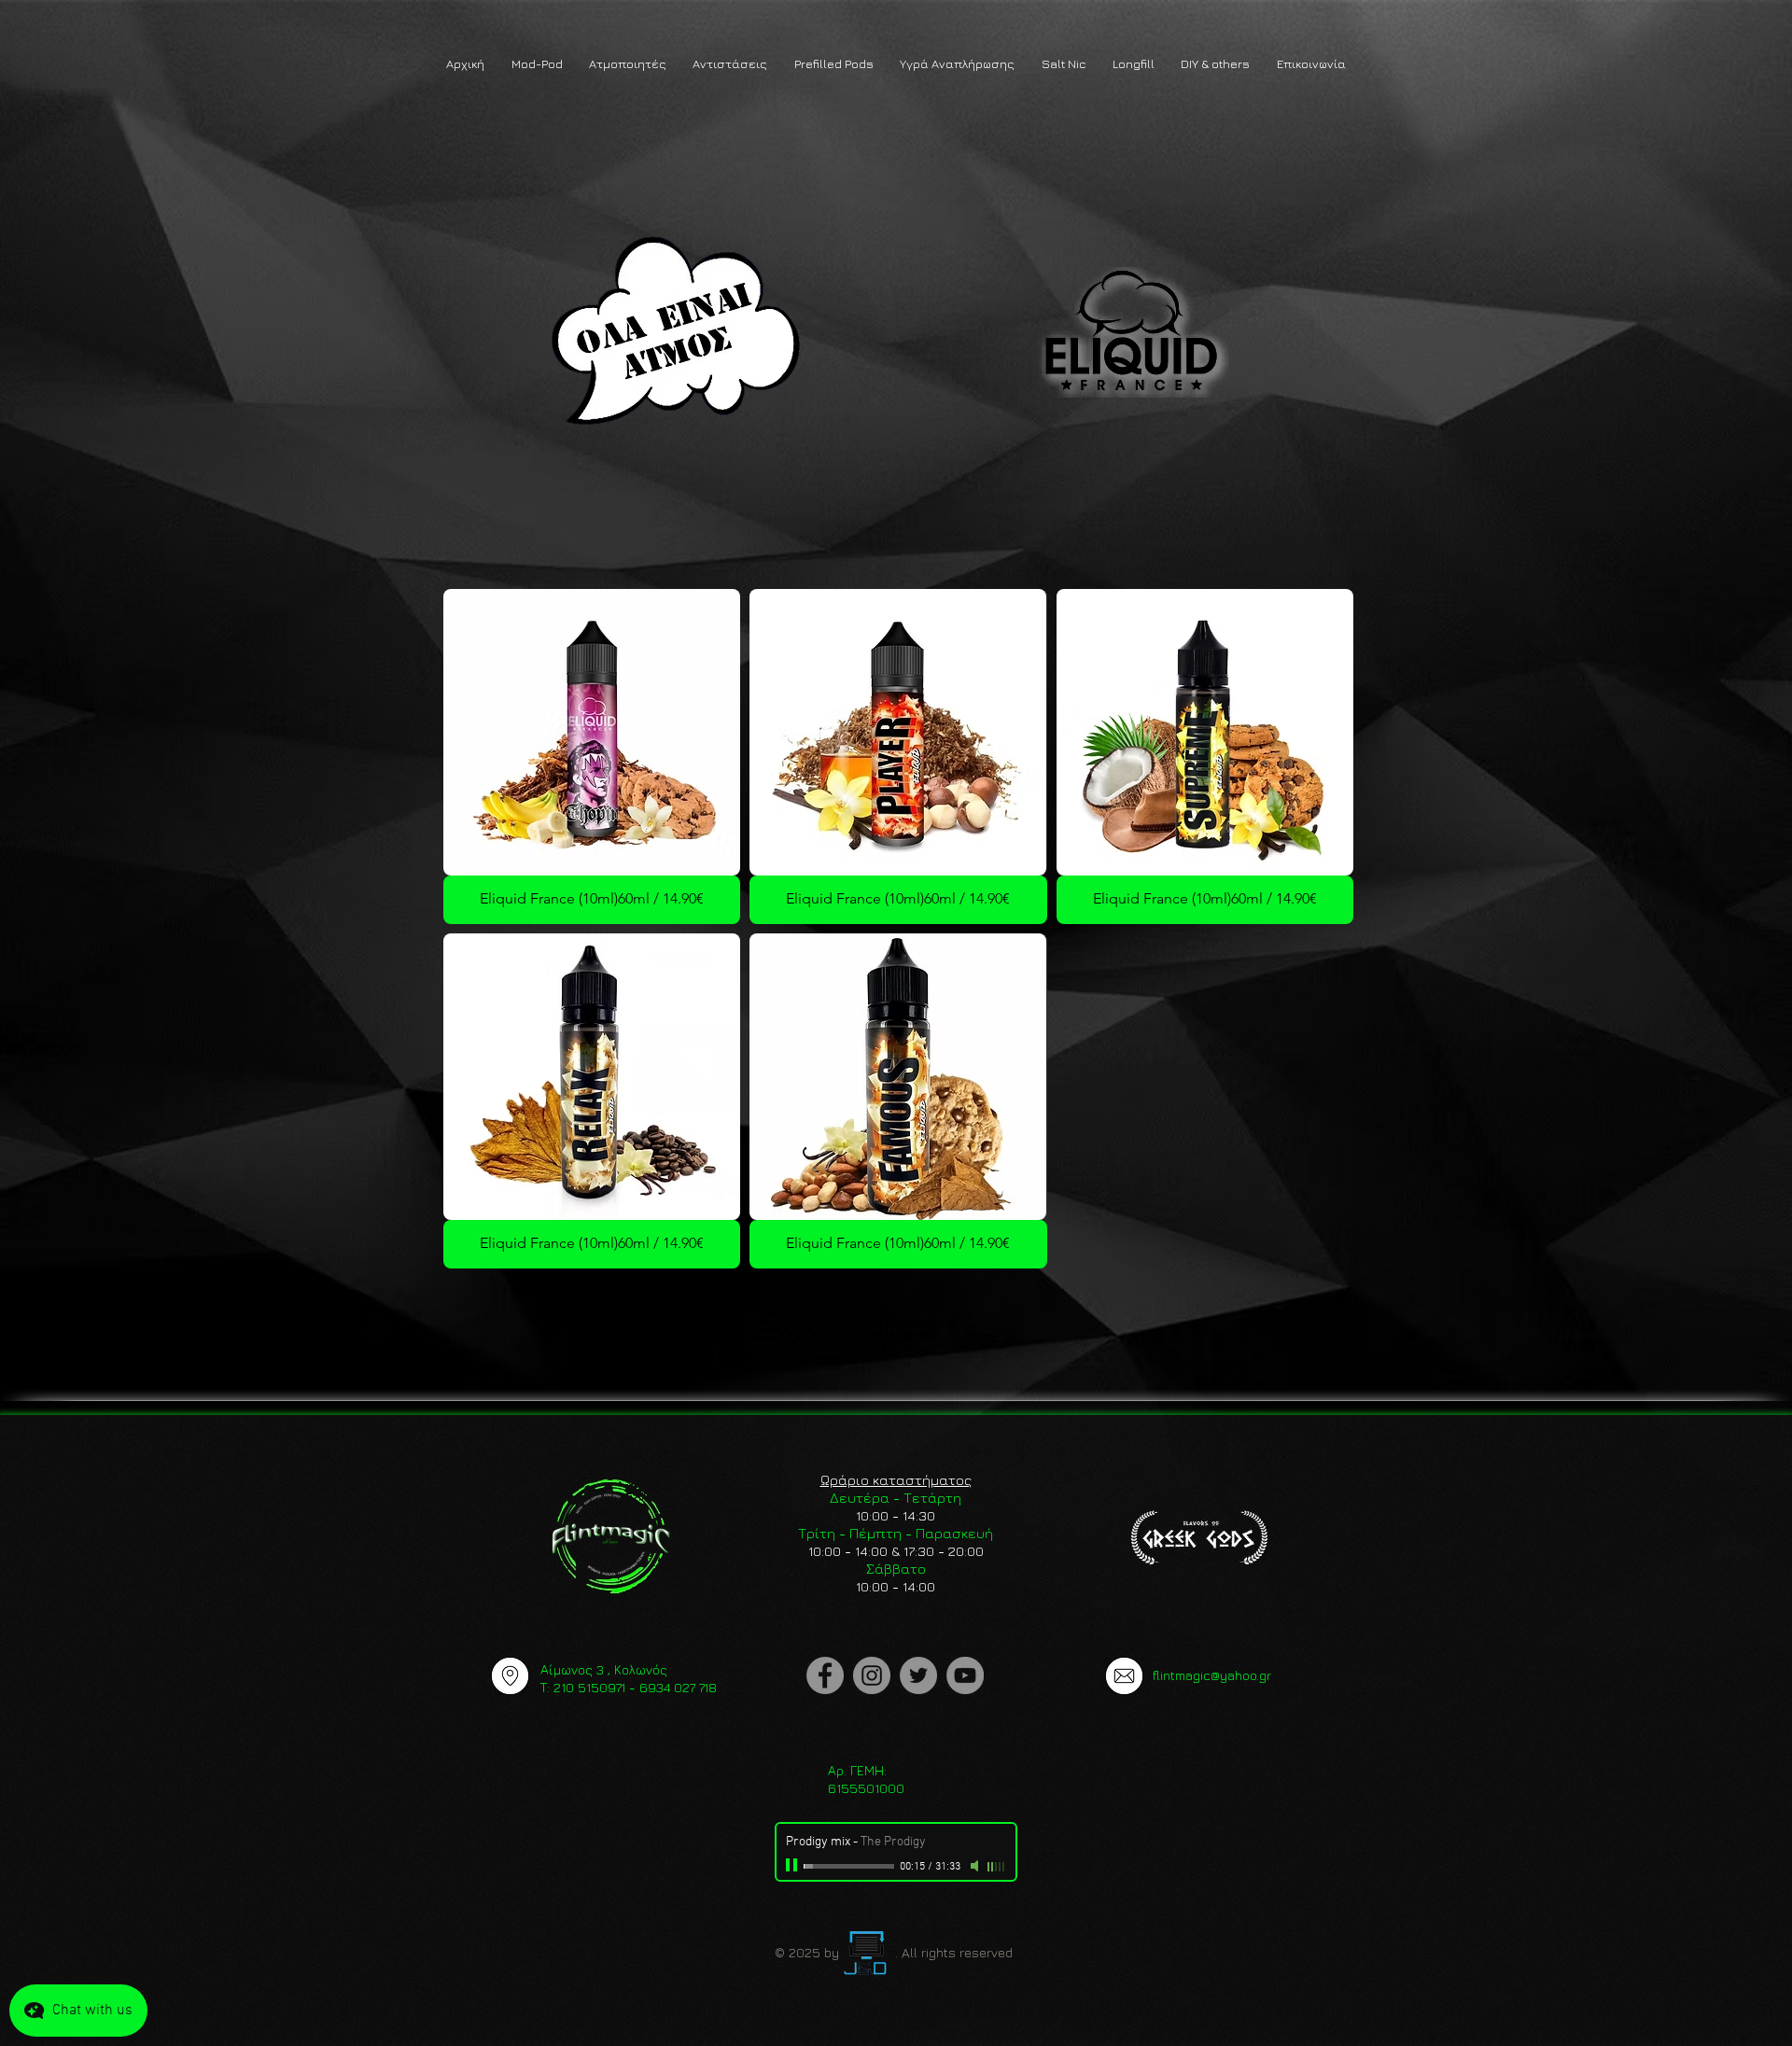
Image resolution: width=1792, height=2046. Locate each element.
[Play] (793, 1866)
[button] (536, 64)
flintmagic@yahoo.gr (1212, 1675)
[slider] (997, 1867)
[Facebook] (825, 1675)
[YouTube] (965, 1675)
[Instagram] (872, 1675)
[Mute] (976, 1866)
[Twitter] (918, 1675)
